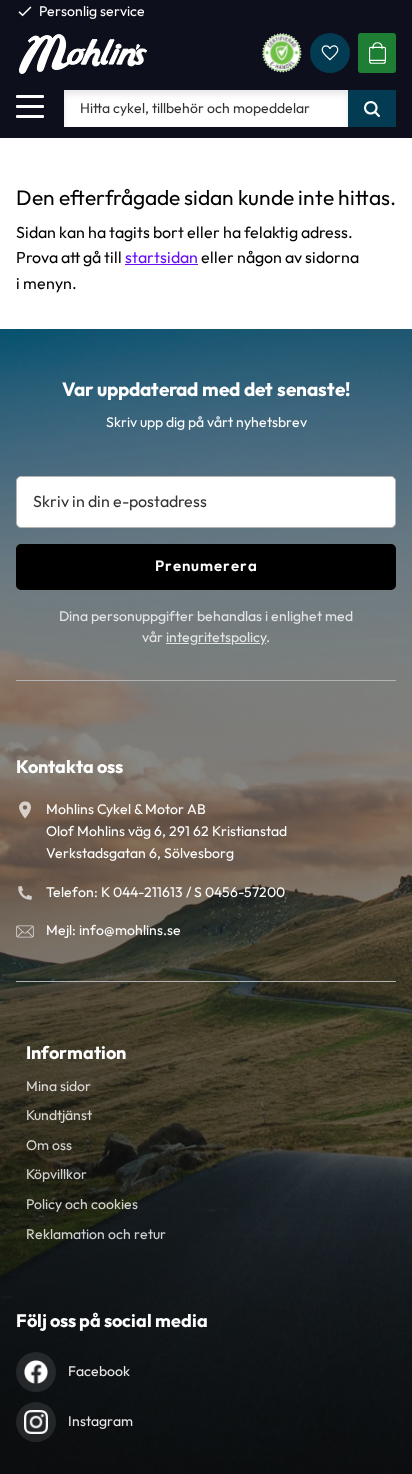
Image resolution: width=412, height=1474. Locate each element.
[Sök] (372, 108)
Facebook (99, 1371)
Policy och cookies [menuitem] (82, 1204)
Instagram (100, 1421)
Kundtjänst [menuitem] (59, 1115)
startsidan (161, 257)
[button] (30, 106)
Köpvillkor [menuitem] (56, 1174)
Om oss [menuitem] (49, 1145)
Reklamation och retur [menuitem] (96, 1234)
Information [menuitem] (76, 1052)
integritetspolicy (216, 637)
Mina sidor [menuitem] (58, 1086)
